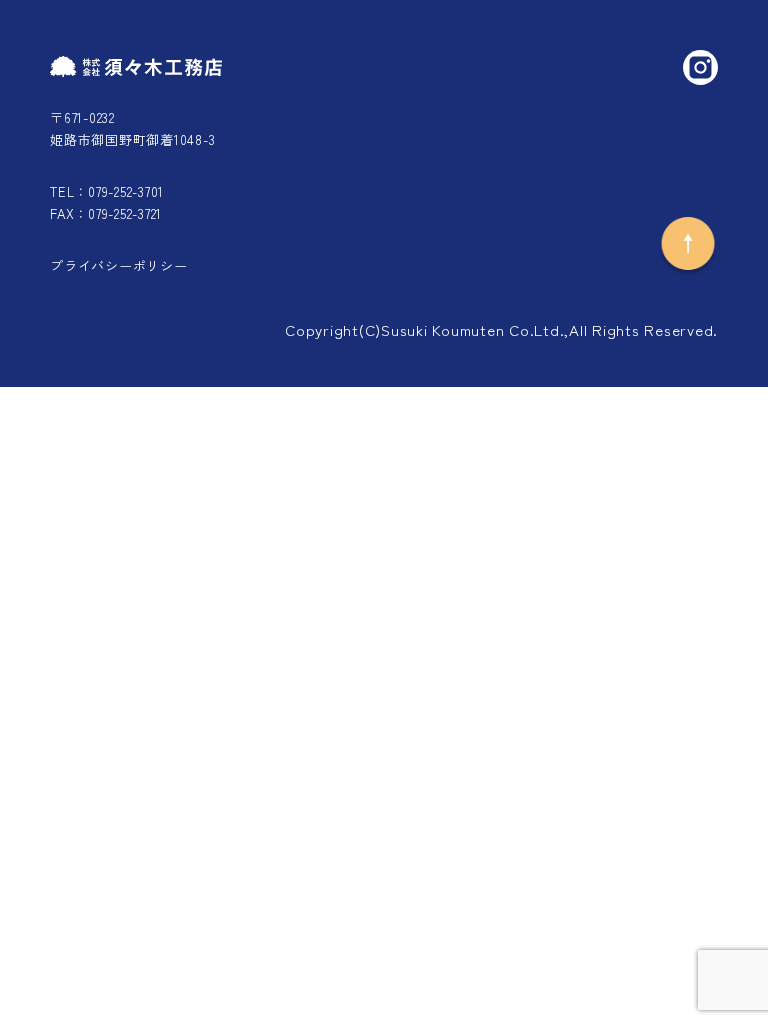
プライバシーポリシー (119, 265)
